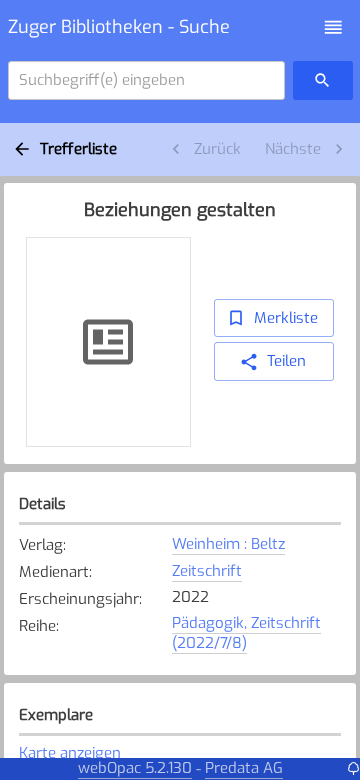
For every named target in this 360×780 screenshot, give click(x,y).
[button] (333, 27)
